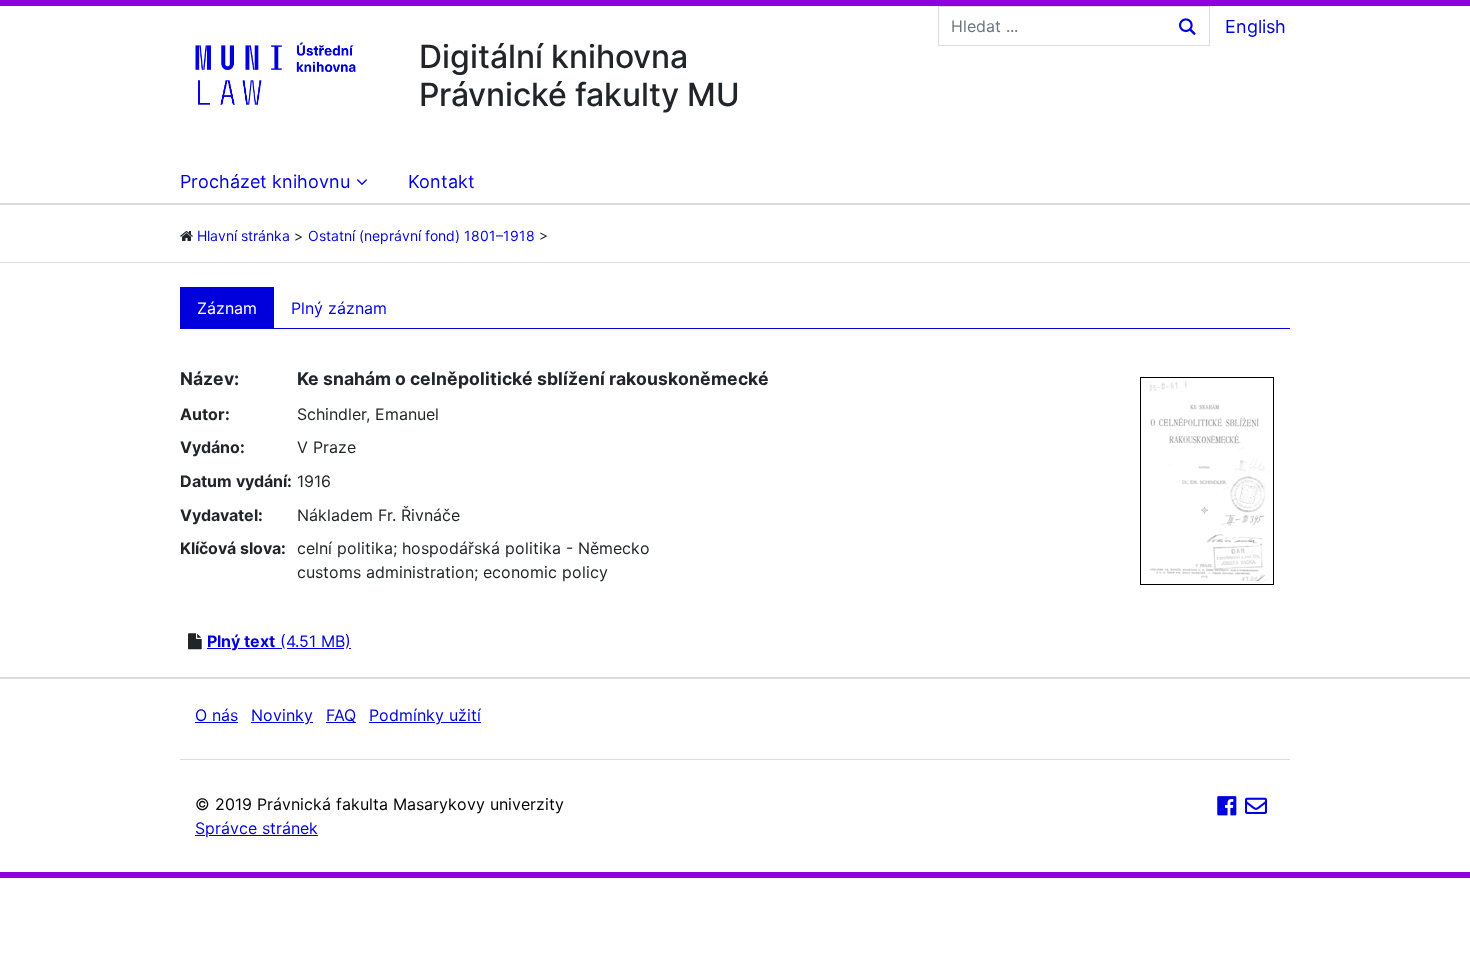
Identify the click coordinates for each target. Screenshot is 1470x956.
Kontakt (441, 181)
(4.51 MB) (279, 641)
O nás (216, 715)
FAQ (341, 715)
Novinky (282, 715)
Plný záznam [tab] (339, 308)
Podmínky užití (425, 715)
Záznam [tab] (227, 308)
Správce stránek (256, 828)
